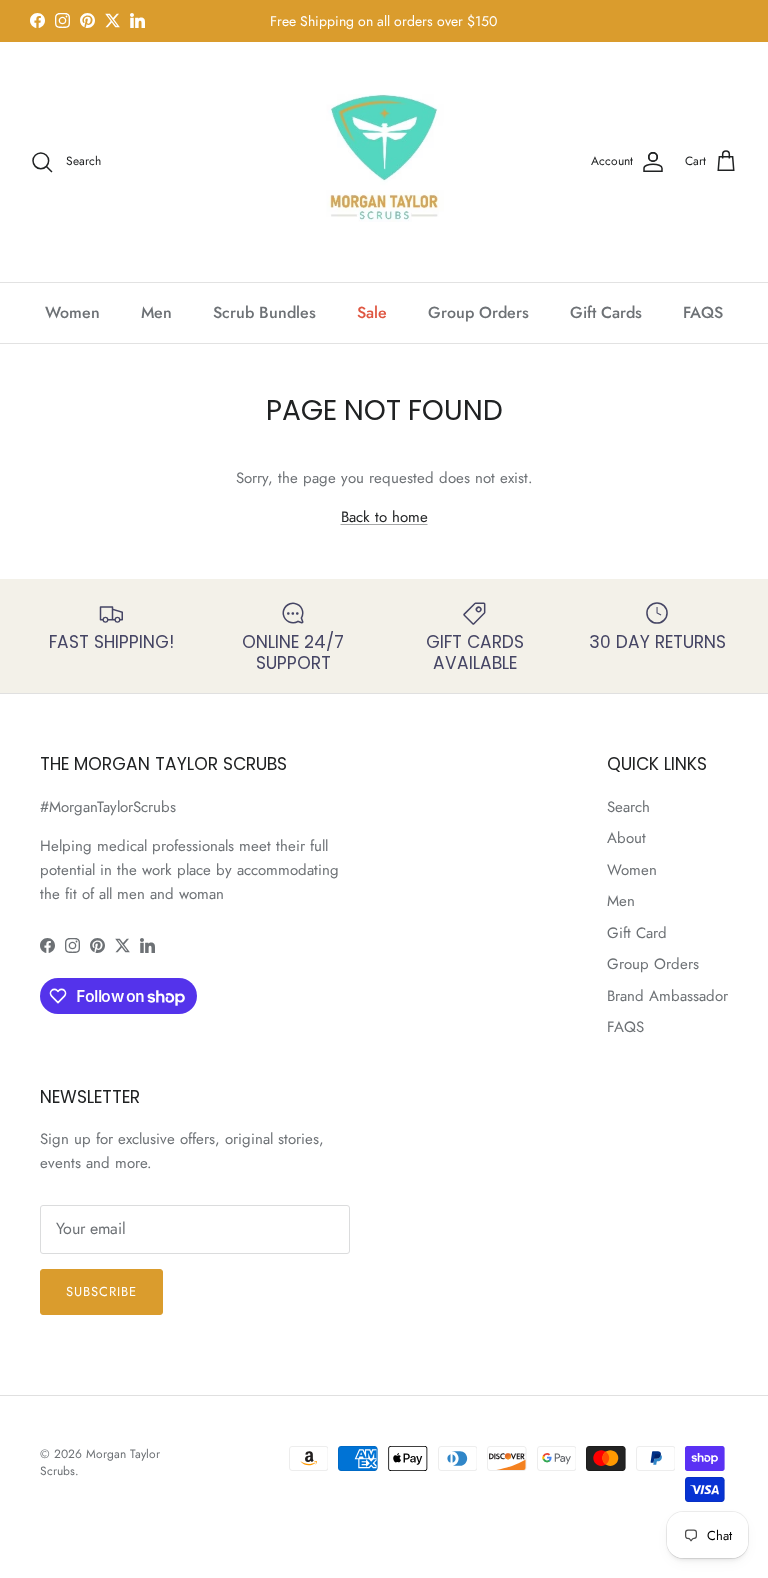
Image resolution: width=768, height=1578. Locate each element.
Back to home (384, 517)
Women (72, 312)
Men (156, 312)
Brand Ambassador (667, 996)
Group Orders (478, 312)
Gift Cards (606, 312)
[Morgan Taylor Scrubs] (384, 162)
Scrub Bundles (264, 312)
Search (628, 807)
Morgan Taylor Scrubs (100, 1462)
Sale (372, 312)
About (626, 838)
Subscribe (101, 1291)
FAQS (703, 312)
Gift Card (637, 933)
